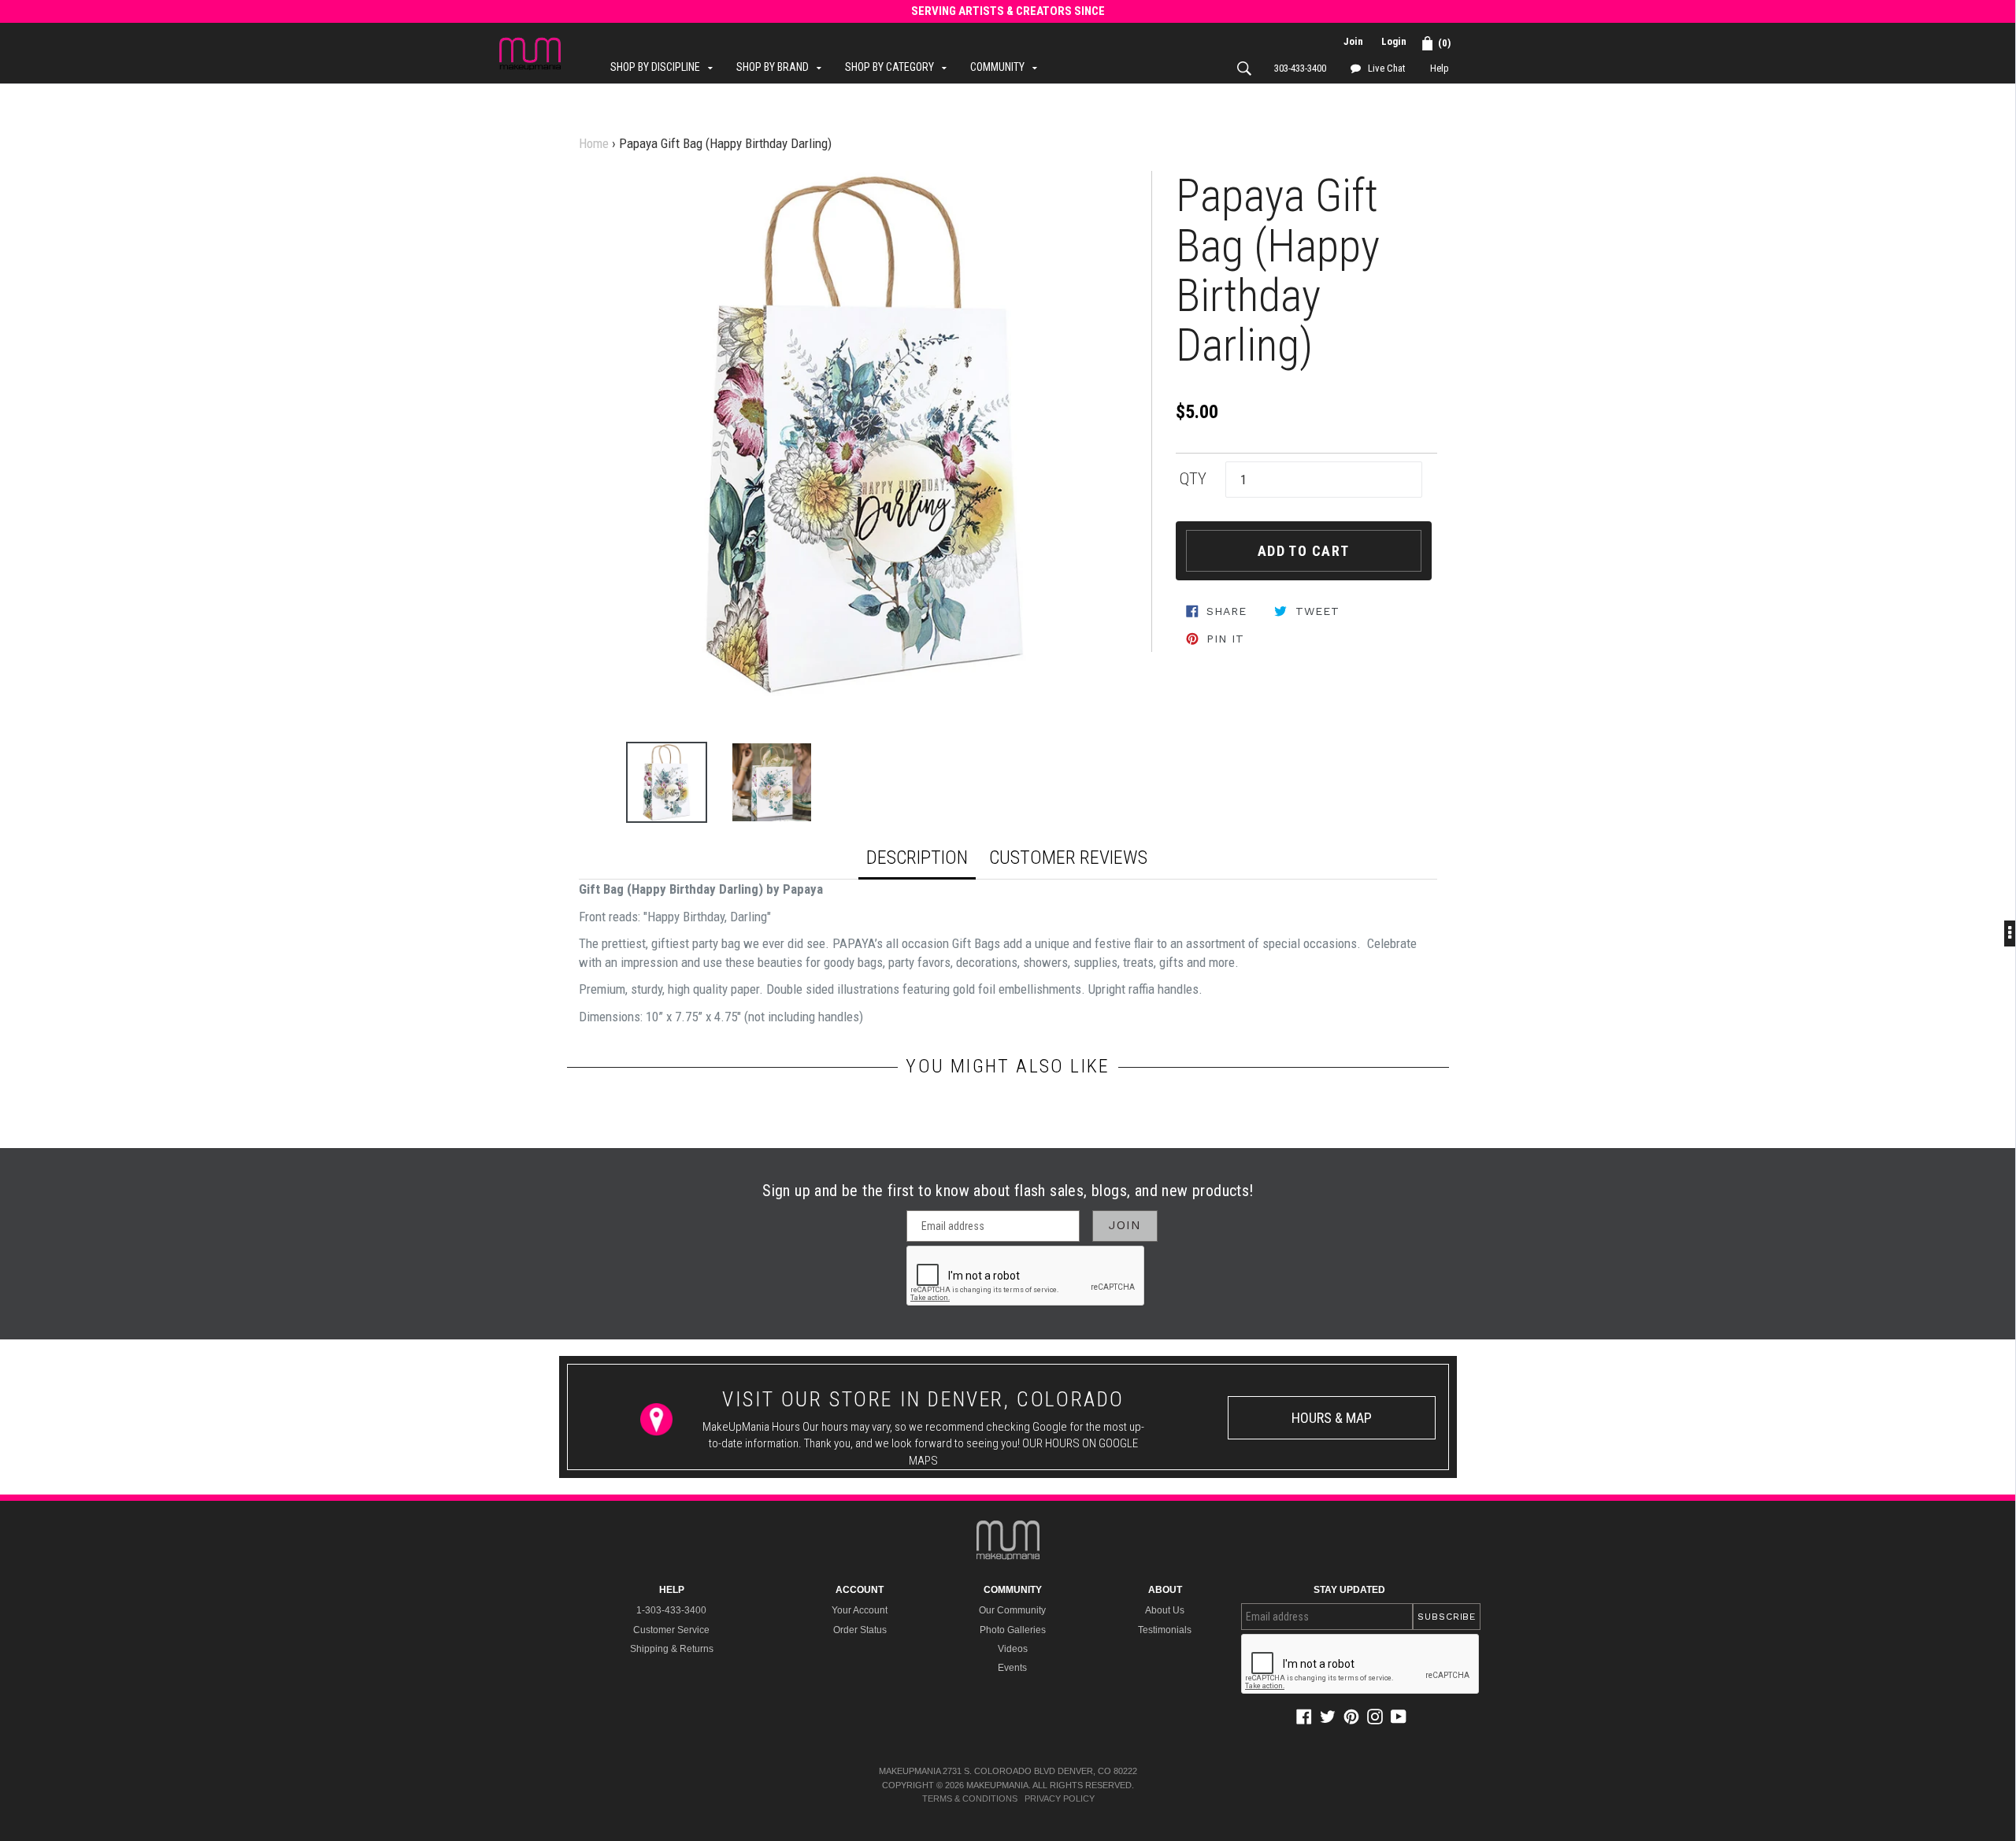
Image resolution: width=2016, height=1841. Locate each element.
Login (1394, 41)
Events (1012, 1668)
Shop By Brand (783, 67)
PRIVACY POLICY (1060, 1798)
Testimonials (1165, 1630)
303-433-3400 (1300, 68)
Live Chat (1386, 68)
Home (594, 143)
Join (1353, 41)
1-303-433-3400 (671, 1610)
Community (1008, 67)
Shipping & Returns (672, 1649)
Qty (1193, 479)
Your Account (860, 1610)
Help (1440, 68)
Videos (1013, 1649)
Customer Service (671, 1630)
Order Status (860, 1630)
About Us (1165, 1610)
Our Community (1012, 1610)
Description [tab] (917, 858)
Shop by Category (900, 67)
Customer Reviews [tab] (1068, 858)
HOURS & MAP (1332, 1418)
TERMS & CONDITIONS (970, 1798)
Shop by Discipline (665, 67)
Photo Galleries (1013, 1630)
